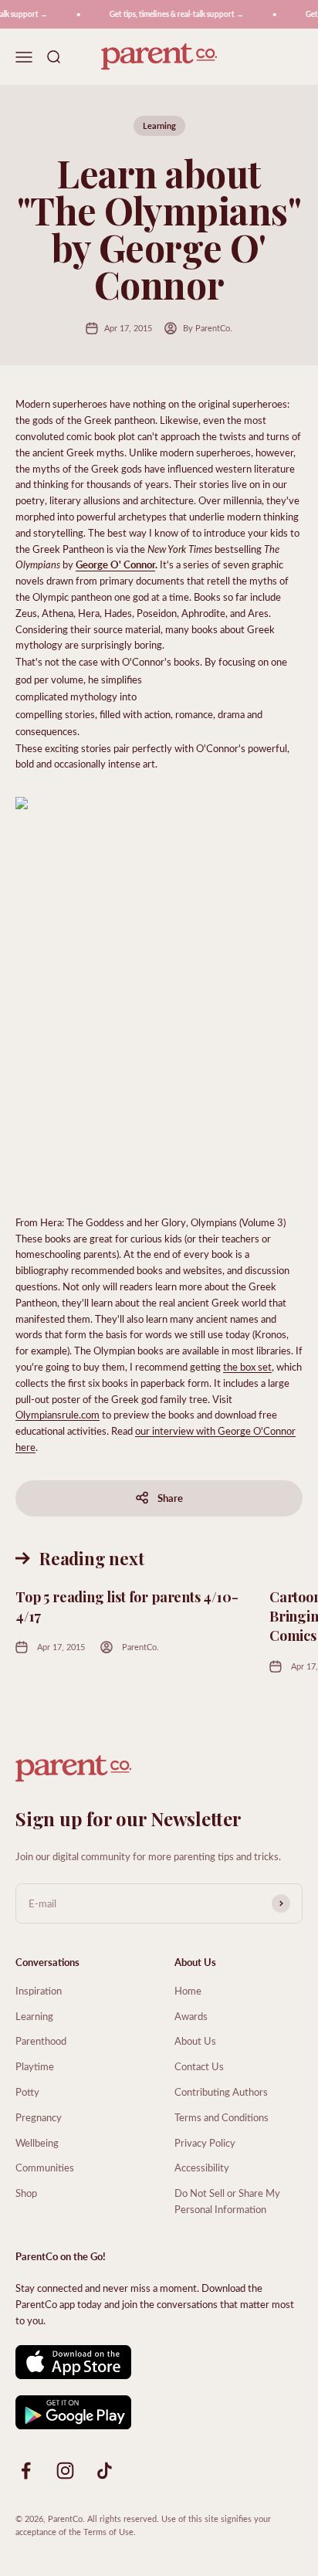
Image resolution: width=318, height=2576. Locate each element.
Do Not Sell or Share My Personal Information (227, 2201)
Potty (27, 2091)
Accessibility (202, 2167)
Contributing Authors (221, 2091)
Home (188, 1990)
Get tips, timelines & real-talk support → (172, 14)
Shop (26, 2193)
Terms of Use (108, 2532)
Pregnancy (39, 2117)
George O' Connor (115, 564)
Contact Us (199, 2066)
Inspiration (39, 1990)
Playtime (35, 2066)
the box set (247, 1366)
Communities (45, 2167)
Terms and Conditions (222, 2117)
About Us (195, 2040)
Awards (191, 2016)
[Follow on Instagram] (65, 2471)
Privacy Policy (205, 2142)
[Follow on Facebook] (26, 2471)
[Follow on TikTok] (105, 2471)
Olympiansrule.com (58, 1414)
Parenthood (41, 2040)
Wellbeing (37, 2142)
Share (170, 1498)
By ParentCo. (208, 328)
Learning (159, 125)
